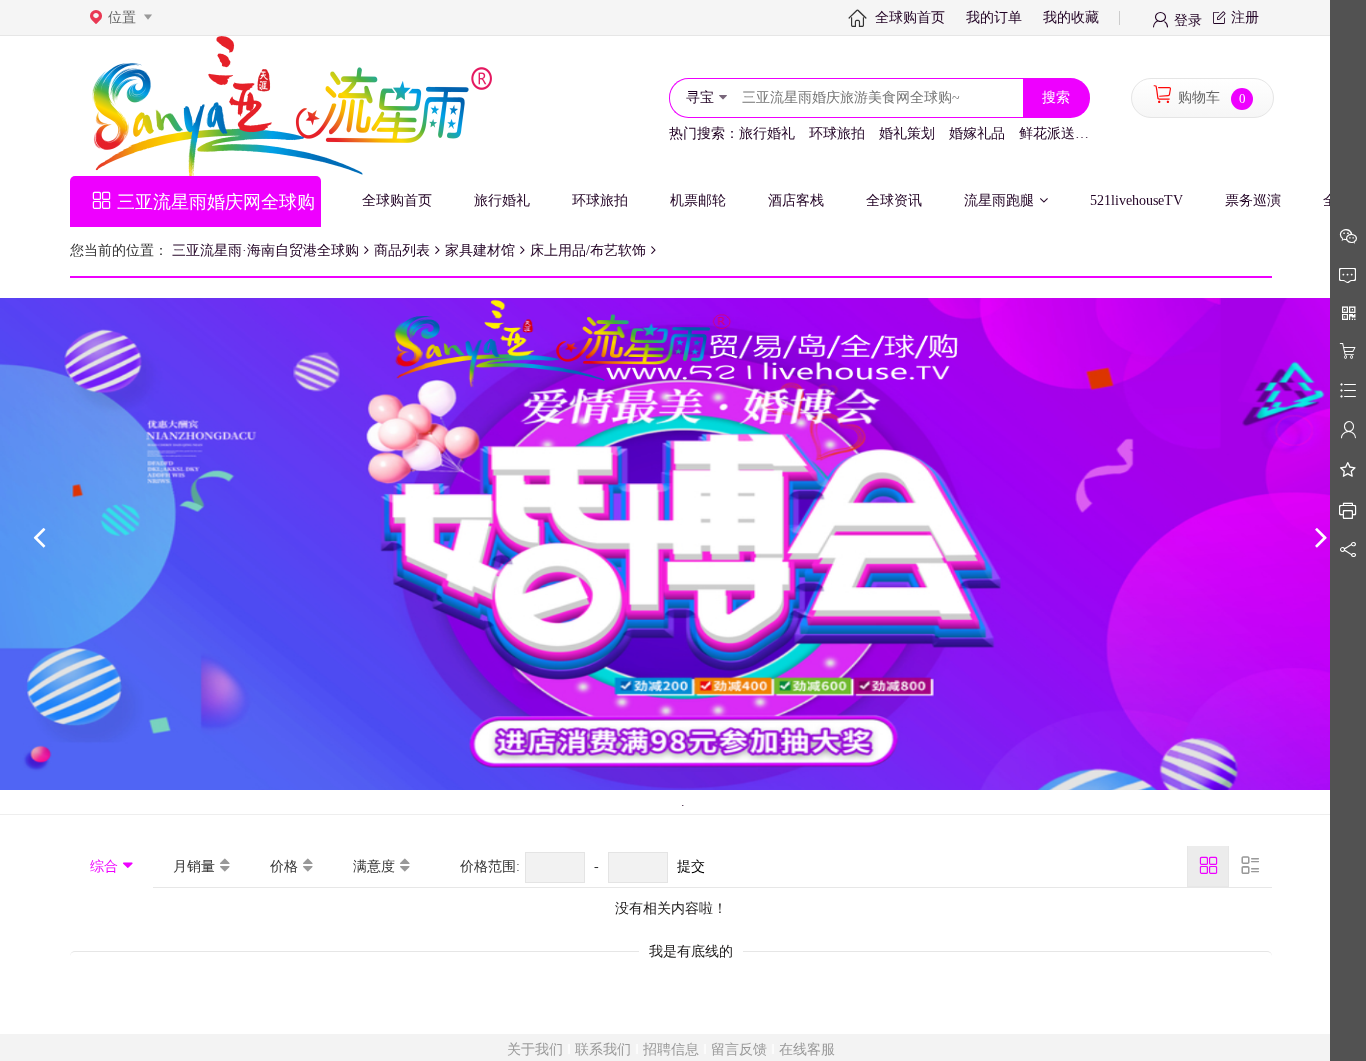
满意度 (374, 866)
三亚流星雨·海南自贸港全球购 (265, 250)
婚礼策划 (907, 133)
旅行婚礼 (767, 133)
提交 (691, 866)
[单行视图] (1250, 866)
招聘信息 (671, 1049)
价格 (284, 866)
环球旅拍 (837, 133)
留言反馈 (739, 1049)
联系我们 (603, 1049)
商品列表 (402, 250)
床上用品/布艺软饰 (588, 250)
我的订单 (994, 17)
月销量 (194, 866)
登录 (1188, 19)
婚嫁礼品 (977, 133)
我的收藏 (1071, 17)
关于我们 (535, 1049)
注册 (1245, 17)
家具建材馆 (480, 250)
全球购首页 (910, 17)
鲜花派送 (1047, 133)
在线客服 (807, 1049)
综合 (104, 866)
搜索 (1056, 97)
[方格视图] (1208, 866)
